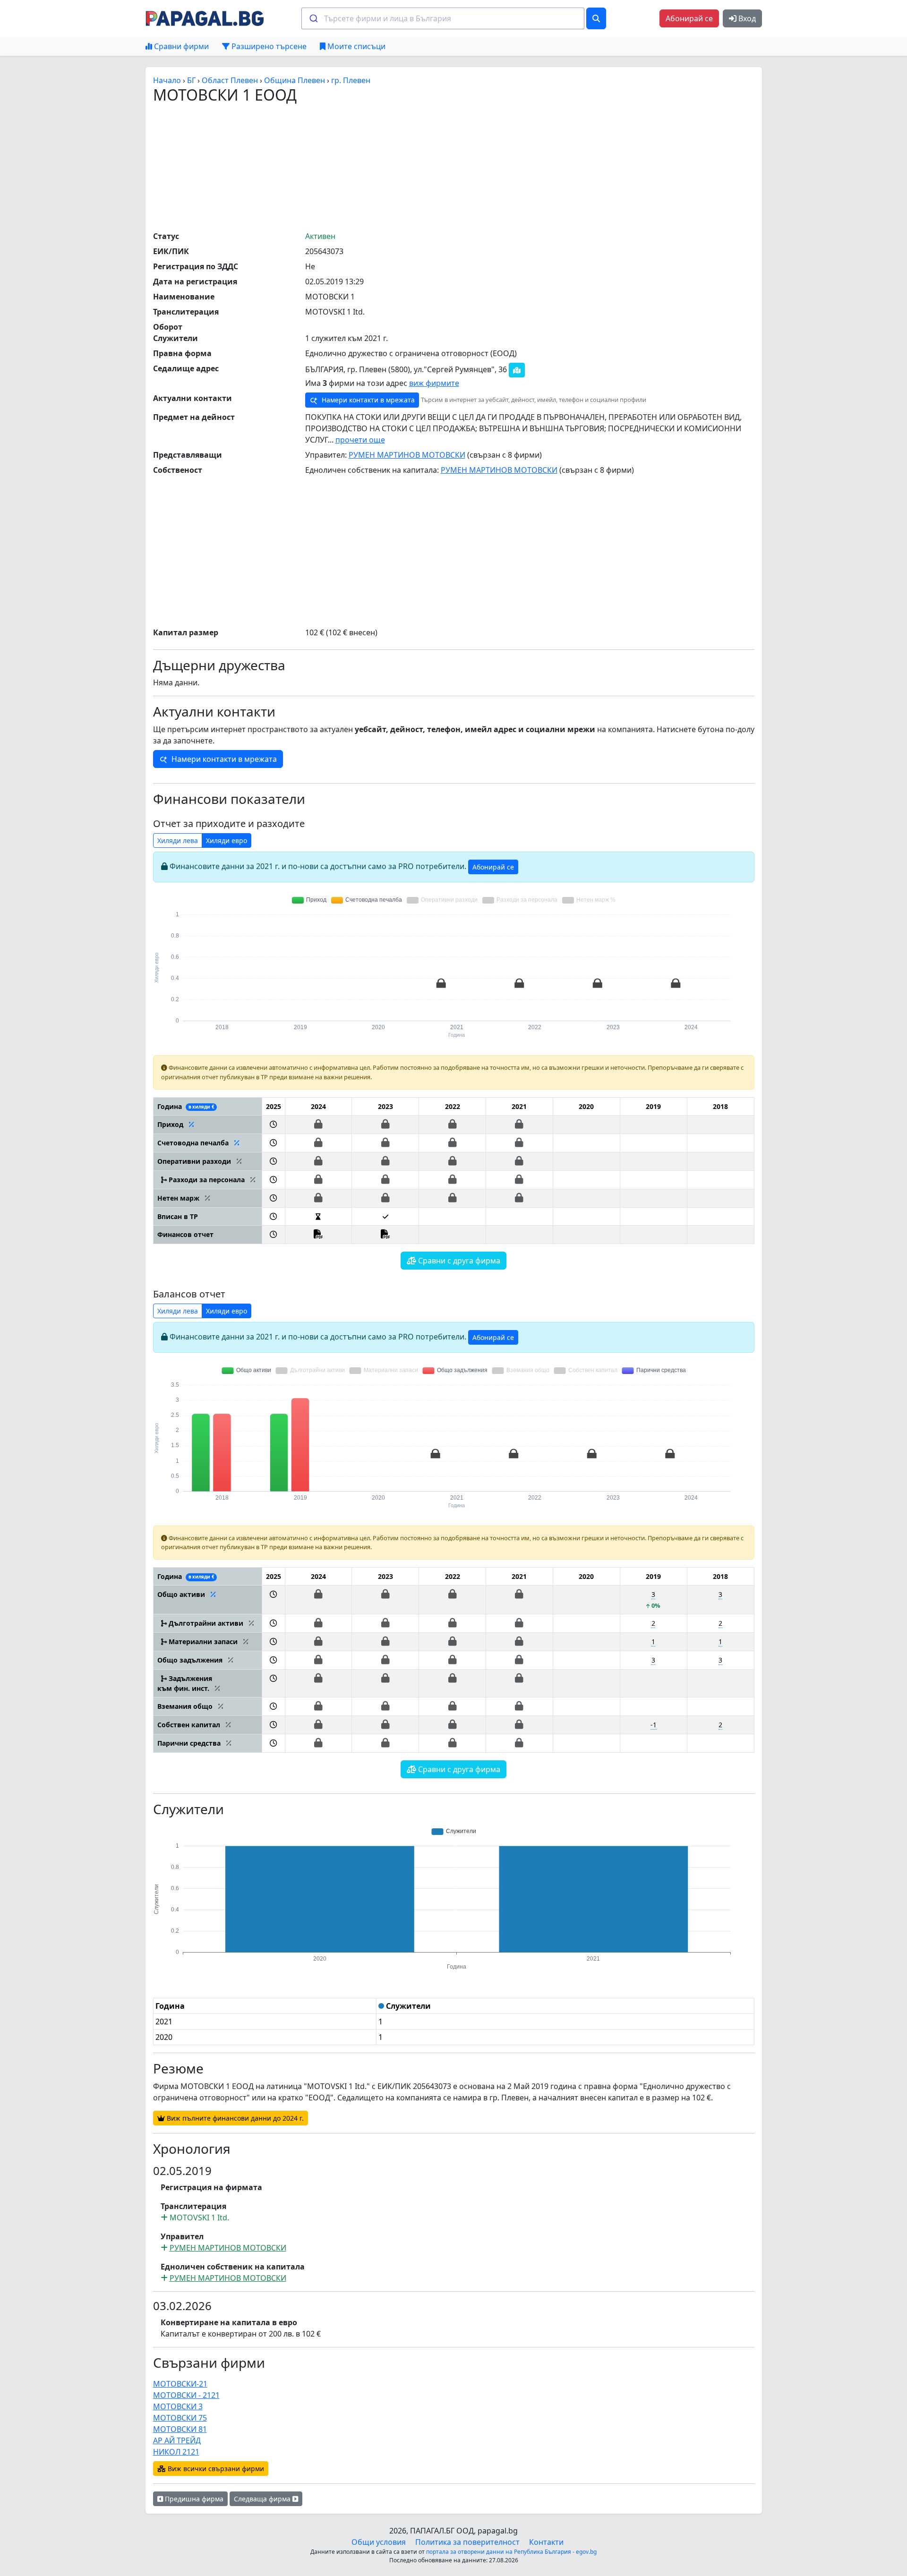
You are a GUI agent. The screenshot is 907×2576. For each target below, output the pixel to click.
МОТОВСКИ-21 (180, 2384)
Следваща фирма (263, 2499)
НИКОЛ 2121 (176, 2452)
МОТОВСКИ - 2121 (186, 2395)
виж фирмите (434, 383)
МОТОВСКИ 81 (180, 2429)
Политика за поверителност (467, 2542)
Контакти (546, 2542)
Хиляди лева (178, 840)
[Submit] (313, 18)
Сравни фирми (180, 46)
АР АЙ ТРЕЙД (177, 2440)
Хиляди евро (227, 840)
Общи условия (379, 2542)
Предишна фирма (193, 2499)
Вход (746, 18)
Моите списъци (355, 46)
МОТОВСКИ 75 (180, 2418)
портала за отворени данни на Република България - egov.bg (511, 2552)
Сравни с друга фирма (458, 1261)
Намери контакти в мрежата (367, 400)
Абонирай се (689, 18)
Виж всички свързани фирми (215, 2469)
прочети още (360, 440)
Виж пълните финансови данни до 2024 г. (234, 2118)
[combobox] (443, 18)
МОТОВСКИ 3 (178, 2406)
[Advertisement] (453, 167)
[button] (273, 1124)
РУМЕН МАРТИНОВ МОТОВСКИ (407, 455)
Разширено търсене (268, 46)
